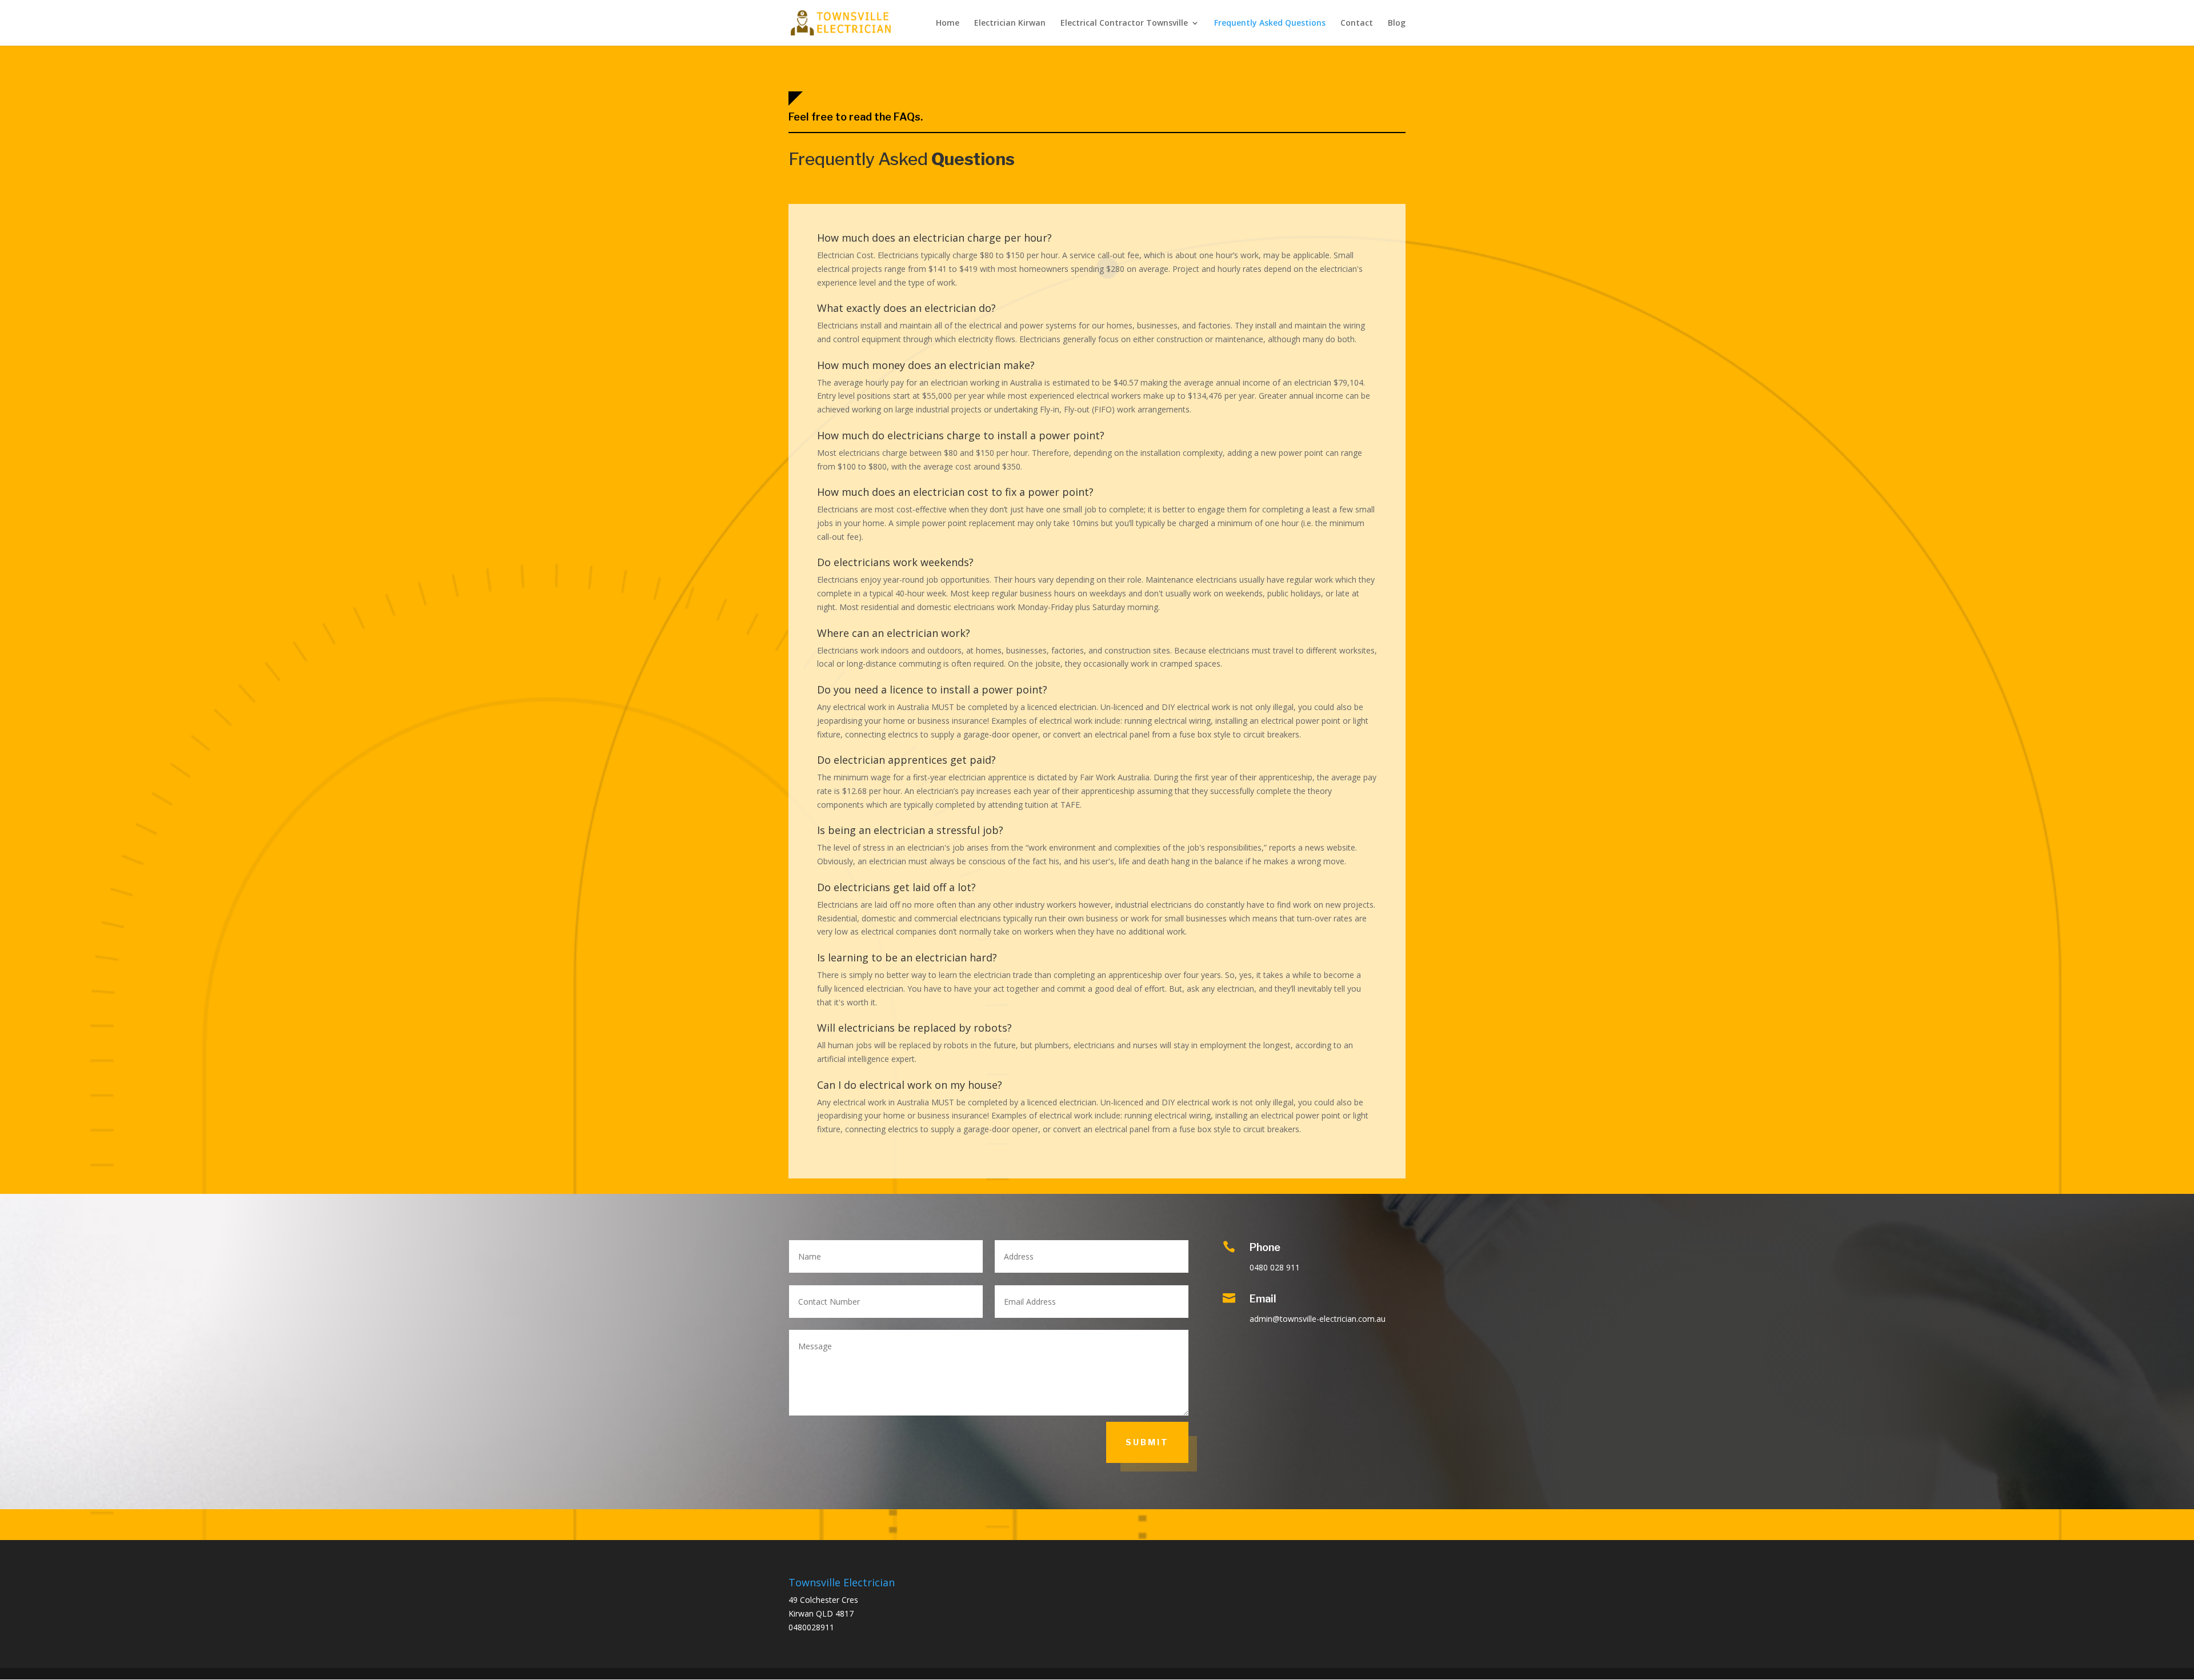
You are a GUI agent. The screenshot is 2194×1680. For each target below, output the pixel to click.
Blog (1397, 23)
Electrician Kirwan (1010, 23)
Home (948, 23)
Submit (1147, 1442)
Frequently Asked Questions (1270, 23)
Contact (1357, 23)
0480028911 (811, 1627)
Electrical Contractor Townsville (1124, 23)
